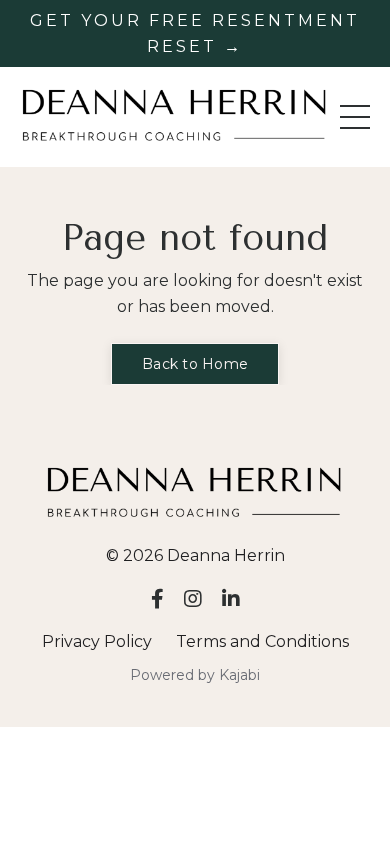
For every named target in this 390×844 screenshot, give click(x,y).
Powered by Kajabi (195, 675)
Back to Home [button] (195, 364)
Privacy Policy (97, 641)
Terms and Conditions (262, 641)
